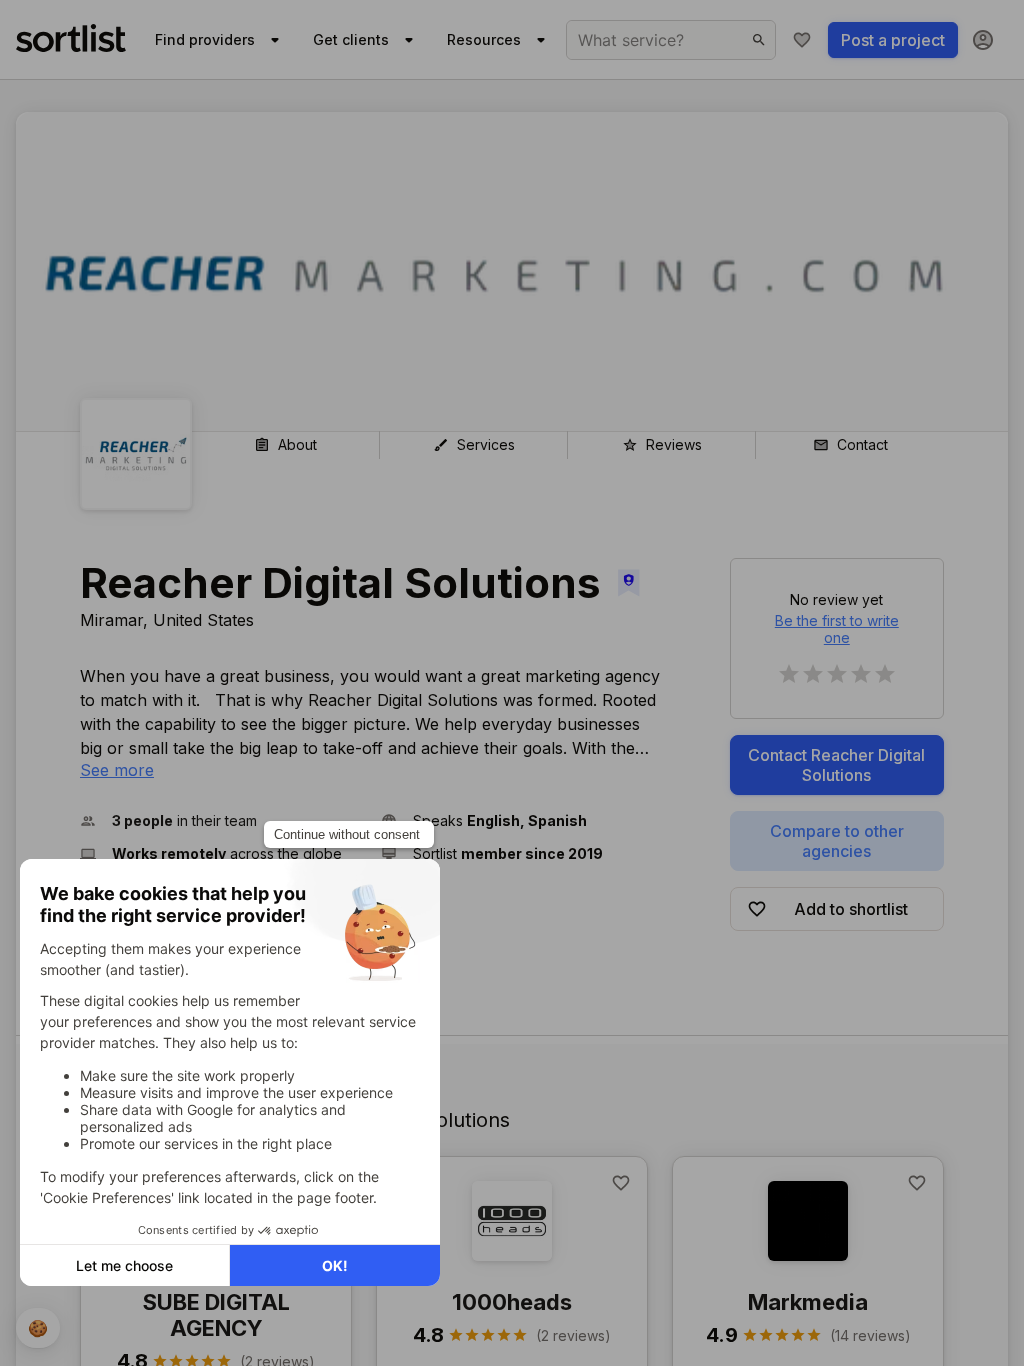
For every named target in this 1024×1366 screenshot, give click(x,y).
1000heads (512, 1302)
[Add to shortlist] (621, 1183)
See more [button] (117, 770)
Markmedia (808, 1302)
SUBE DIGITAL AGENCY (216, 1315)
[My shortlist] (802, 40)
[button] (222, 820)
